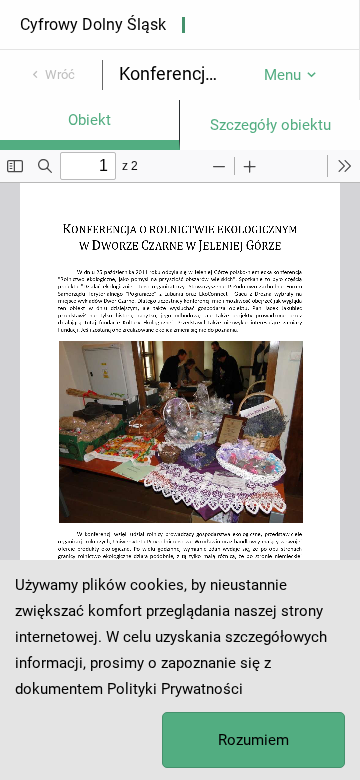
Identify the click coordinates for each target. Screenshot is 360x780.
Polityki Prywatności (175, 689)
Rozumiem (253, 740)
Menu (282, 75)
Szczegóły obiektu (270, 125)
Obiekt (89, 120)
